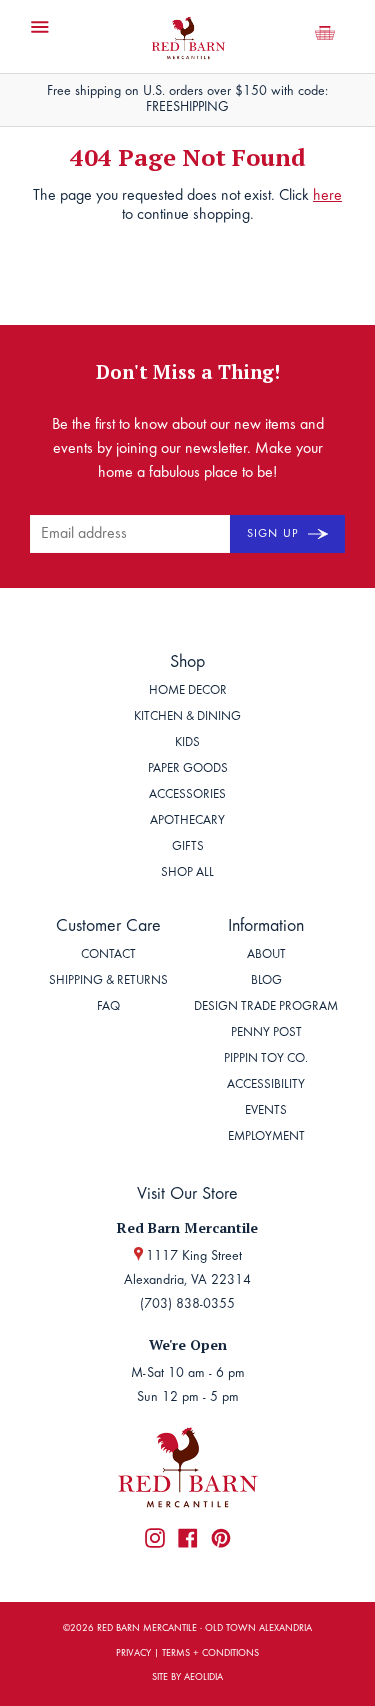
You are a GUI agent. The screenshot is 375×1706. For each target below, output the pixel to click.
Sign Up (275, 534)
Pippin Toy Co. (266, 1059)
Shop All (187, 873)
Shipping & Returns (108, 981)
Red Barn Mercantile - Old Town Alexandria (204, 1629)
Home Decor (188, 691)
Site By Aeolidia (187, 1678)
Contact (108, 955)
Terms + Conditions (210, 1654)
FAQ (108, 1007)
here (327, 196)
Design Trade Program (266, 1007)
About (266, 955)
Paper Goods (188, 769)
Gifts (188, 847)
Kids (187, 743)
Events (266, 1111)
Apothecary (187, 821)
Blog (266, 981)
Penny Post (266, 1033)
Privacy (133, 1654)
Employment (266, 1137)
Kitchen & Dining (187, 717)
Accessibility (266, 1085)
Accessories (187, 795)
